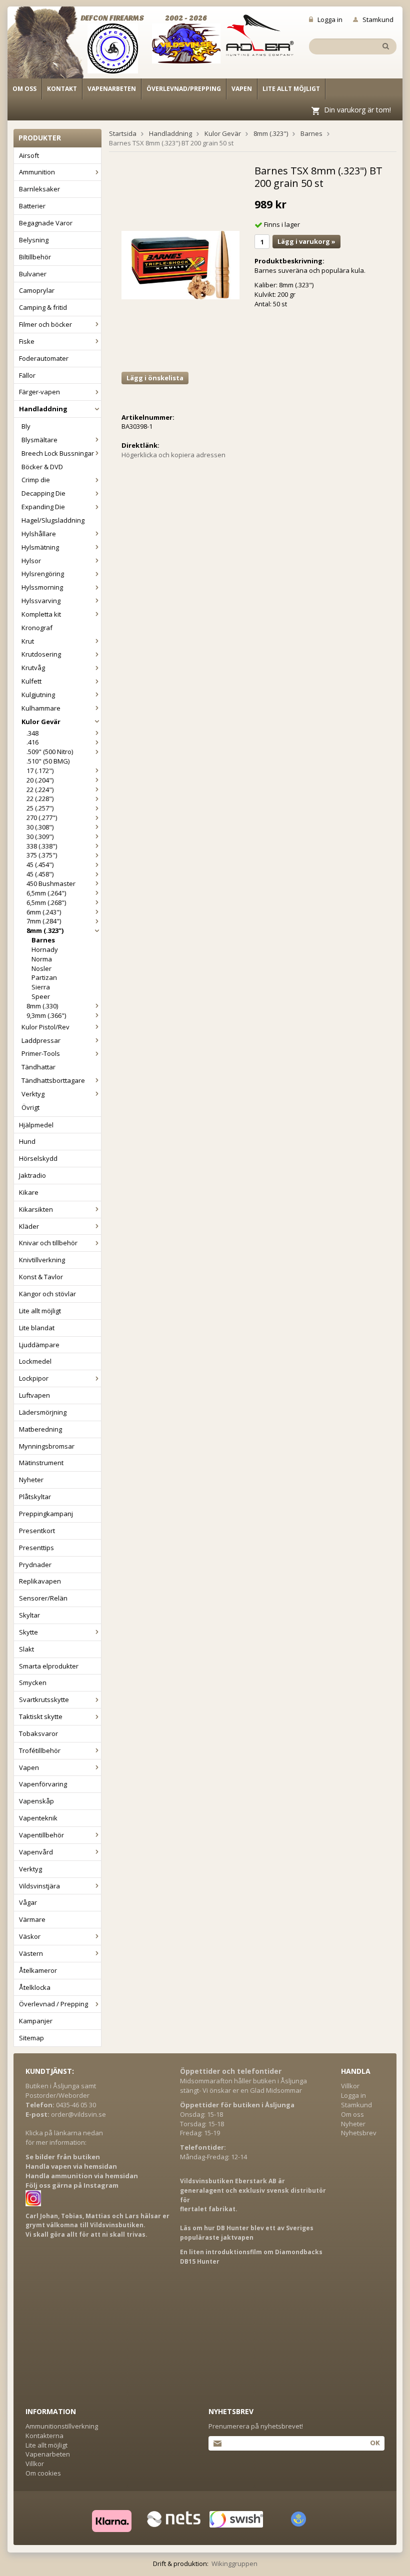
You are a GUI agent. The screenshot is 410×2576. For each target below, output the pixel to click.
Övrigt (30, 1107)
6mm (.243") (44, 912)
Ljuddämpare (39, 1345)
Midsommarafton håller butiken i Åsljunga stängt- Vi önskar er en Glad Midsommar (243, 2086)
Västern (31, 1953)
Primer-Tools (41, 1053)
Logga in (330, 19)
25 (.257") (40, 808)
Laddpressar (41, 1040)
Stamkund (378, 19)
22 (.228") (40, 799)
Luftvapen (34, 1395)
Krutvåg (33, 668)
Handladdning (43, 409)
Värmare (32, 1919)
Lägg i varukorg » (306, 241)
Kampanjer (36, 2021)
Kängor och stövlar (47, 1294)
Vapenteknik (38, 1818)
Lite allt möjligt (291, 89)
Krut (28, 641)
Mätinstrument (41, 1463)
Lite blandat (37, 1328)
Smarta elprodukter (49, 1666)
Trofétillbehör (40, 1750)
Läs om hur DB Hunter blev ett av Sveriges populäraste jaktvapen (247, 2233)
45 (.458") (40, 874)
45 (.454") (40, 864)
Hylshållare (39, 534)
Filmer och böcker (45, 324)
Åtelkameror (38, 1970)
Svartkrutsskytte (44, 1700)
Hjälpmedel (36, 1125)
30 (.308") (40, 827)
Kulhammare (41, 708)
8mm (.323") (45, 930)
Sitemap (31, 2038)
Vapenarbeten (112, 89)
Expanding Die (43, 507)
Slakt (26, 1649)
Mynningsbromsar (47, 1446)
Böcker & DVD (42, 467)
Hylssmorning (42, 587)
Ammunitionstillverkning (62, 2426)
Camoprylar (37, 290)
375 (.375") (42, 855)
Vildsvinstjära (39, 1886)
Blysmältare (39, 440)
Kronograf (37, 628)
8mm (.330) (42, 1006)
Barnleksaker (39, 189)
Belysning (34, 240)
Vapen (242, 89)
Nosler (41, 968)
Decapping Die (43, 493)
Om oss (24, 89)
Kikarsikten (36, 1209)
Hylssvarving (41, 601)
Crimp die (36, 480)
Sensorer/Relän (43, 1598)
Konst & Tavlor (41, 1277)
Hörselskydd (38, 1158)
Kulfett (31, 681)
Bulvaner (33, 274)
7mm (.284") (44, 921)
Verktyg (33, 1094)
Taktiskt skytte (41, 1717)
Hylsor (31, 561)
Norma (42, 959)
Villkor (350, 2086)
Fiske (27, 341)
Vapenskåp (36, 1801)
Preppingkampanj (46, 1514)
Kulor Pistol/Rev (45, 1027)
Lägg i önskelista (155, 378)
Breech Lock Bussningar (58, 453)
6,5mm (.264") (46, 893)
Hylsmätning (40, 547)
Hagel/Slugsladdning (53, 520)
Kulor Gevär (41, 722)
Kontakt (62, 89)
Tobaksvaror (38, 1733)
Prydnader (35, 1565)
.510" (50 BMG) (48, 761)
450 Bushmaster (51, 883)
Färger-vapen (39, 392)
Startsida (123, 133)
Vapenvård (36, 1852)
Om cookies (43, 2473)
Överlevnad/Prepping (184, 89)
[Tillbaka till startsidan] (51, 46)
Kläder (29, 1226)
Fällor (27, 375)
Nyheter (31, 1480)
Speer (41, 996)
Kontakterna (44, 2436)
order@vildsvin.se (78, 2114)
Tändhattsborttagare (53, 1080)
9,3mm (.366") (46, 1015)
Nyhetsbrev (359, 2133)
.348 (32, 733)
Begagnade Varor (46, 223)
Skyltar (29, 1615)
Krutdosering (41, 654)
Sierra (41, 987)
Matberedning (40, 1429)
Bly (26, 426)
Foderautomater (44, 358)
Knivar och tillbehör (48, 1243)
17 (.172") (40, 771)
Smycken (33, 1683)
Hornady (45, 949)
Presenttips (36, 1548)
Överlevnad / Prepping (53, 2004)
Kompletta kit (41, 614)
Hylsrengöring (43, 574)
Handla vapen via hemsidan (71, 2166)
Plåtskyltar (35, 1497)
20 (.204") (40, 780)
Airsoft (29, 155)
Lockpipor (34, 1378)
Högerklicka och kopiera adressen (173, 455)
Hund (27, 1141)
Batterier (32, 206)
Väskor (30, 1936)
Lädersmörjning (43, 1412)
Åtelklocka (35, 1987)
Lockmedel (35, 1361)
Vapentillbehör (41, 1835)
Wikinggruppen (234, 2564)
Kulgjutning (38, 695)
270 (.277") (42, 818)
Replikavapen (40, 1581)
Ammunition (37, 172)
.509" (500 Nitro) (50, 752)
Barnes (43, 940)
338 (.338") (42, 846)
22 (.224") (40, 790)
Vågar (28, 1902)
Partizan (44, 977)
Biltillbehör (35, 257)
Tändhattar (38, 1067)
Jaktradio (32, 1175)
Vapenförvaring (43, 1784)
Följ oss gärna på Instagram (72, 2185)
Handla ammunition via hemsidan (82, 2176)
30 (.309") (40, 837)
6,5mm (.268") (46, 902)
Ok (375, 2443)
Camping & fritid (43, 307)
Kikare (29, 1192)
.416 (32, 742)
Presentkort (37, 1531)
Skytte (28, 1632)
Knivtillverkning (42, 1260)
